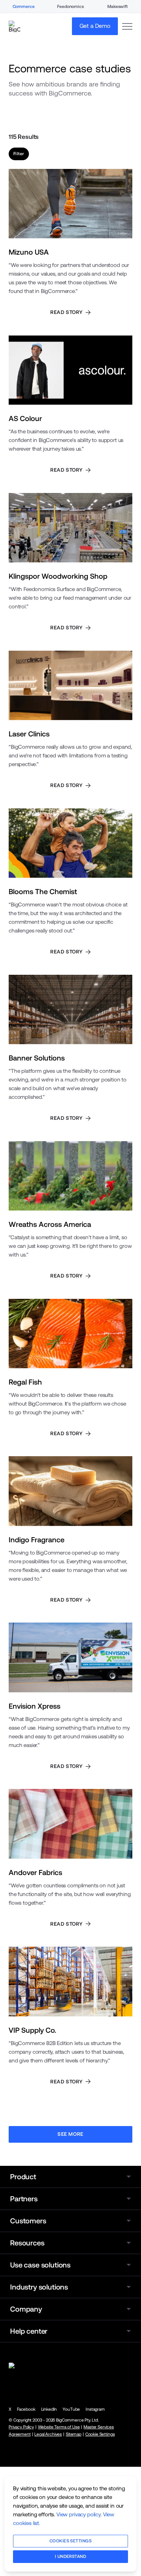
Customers (28, 2221)
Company (26, 2309)
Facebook (26, 2409)
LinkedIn (49, 2409)
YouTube (71, 2409)
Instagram (95, 2409)
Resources (27, 2243)
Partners (24, 2199)
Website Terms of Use (59, 2427)
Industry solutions (39, 2287)
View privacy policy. (79, 2514)
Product (23, 2177)
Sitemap (74, 2434)
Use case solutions (40, 2265)
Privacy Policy (21, 2427)
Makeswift (117, 7)
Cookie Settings (100, 2434)
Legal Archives (48, 2434)
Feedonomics (70, 7)
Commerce (24, 7)
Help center (29, 2331)
